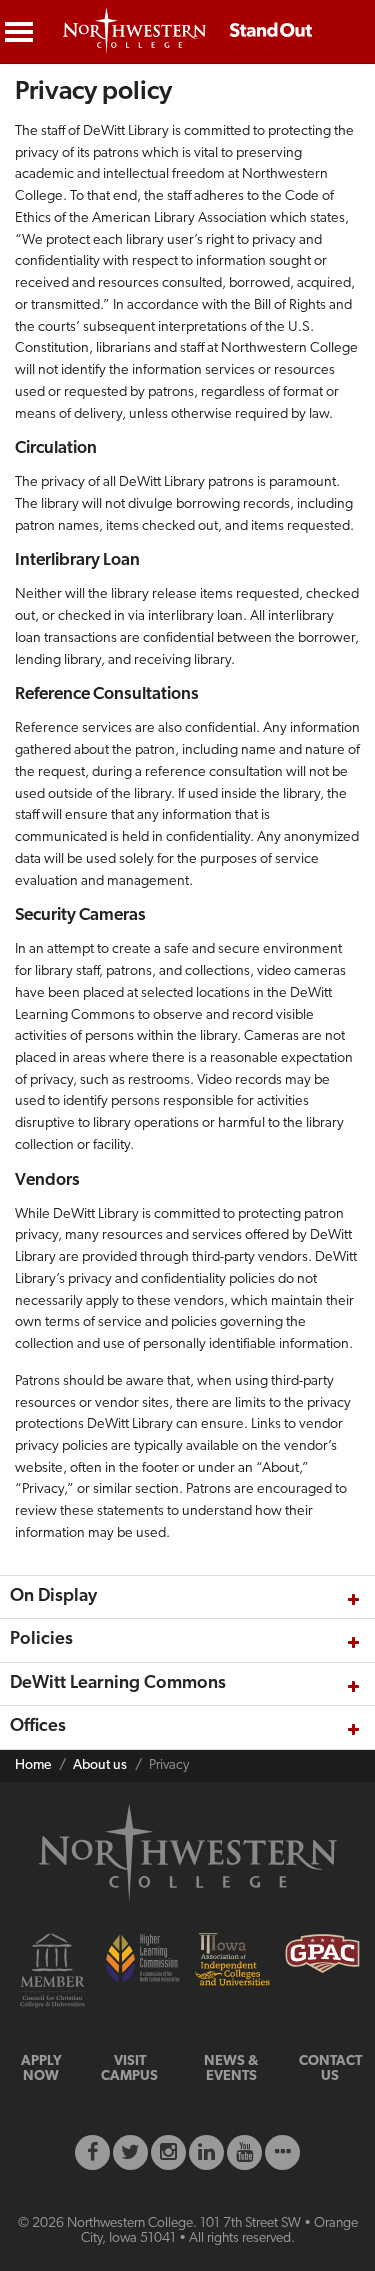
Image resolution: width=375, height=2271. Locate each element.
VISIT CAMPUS (129, 2069)
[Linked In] (206, 2152)
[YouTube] (244, 2152)
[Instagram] (168, 2152)
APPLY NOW (41, 2069)
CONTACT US (330, 2069)
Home (33, 1765)
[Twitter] (130, 2152)
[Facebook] (92, 2152)
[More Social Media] (282, 2152)
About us (100, 1765)
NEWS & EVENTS (231, 2069)
